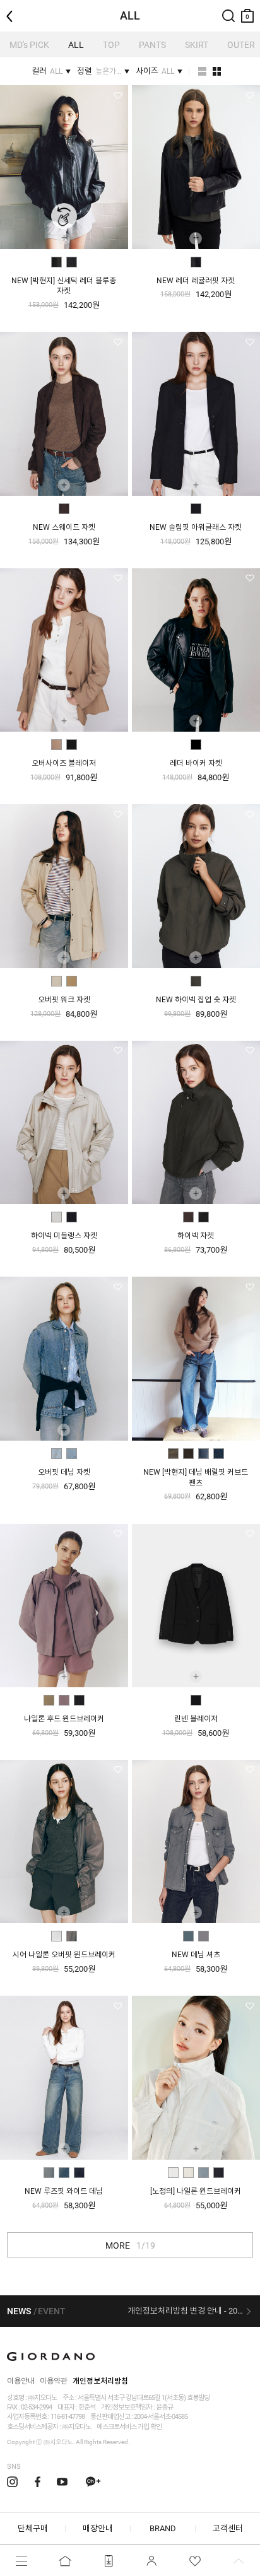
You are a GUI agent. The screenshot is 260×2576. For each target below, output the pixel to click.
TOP (111, 45)
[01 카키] (173, 1454)
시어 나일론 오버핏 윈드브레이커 (64, 1955)
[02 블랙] (72, 262)
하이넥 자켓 (196, 1236)
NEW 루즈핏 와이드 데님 (64, 2191)
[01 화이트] (56, 1936)
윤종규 (164, 2407)
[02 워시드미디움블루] (72, 1454)
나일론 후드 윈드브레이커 (64, 1719)
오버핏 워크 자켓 (64, 1000)
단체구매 (33, 2528)
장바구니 (247, 10)
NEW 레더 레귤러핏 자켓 (196, 281)
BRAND (163, 2528)
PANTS (152, 45)
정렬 (99, 71)
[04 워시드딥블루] (219, 1454)
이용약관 (54, 2381)
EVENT (52, 2311)
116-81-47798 (68, 2417)
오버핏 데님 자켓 (64, 1472)
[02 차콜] (72, 1936)
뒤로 (13, 5)
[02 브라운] (188, 1454)
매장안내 (98, 2528)
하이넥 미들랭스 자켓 (64, 1236)
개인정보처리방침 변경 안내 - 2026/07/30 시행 (190, 2311)
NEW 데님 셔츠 (196, 1955)
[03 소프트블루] (204, 2173)
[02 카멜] (72, 981)
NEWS (19, 2311)
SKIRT (197, 45)
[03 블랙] (79, 1700)
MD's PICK (29, 45)
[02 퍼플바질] (64, 1700)
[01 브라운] (56, 262)
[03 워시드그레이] (79, 2173)
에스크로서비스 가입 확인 (129, 2427)
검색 (228, 5)
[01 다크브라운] (64, 509)
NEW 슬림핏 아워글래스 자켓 (196, 527)
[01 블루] (188, 1936)
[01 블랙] (196, 262)
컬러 (47, 71)
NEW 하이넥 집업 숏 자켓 (196, 1000)
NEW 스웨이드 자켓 (64, 527)
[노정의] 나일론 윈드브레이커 (196, 2191)
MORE (130, 2245)
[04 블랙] (219, 2173)
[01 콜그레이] (196, 981)
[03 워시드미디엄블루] (204, 1454)
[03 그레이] (204, 1936)
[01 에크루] (56, 1217)
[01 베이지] (56, 745)
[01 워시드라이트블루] (56, 1454)
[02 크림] (188, 2173)
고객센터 (228, 2528)
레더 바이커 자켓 (196, 763)
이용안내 (21, 2381)
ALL (76, 45)
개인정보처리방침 (100, 2381)
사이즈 (155, 71)
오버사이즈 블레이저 (64, 763)
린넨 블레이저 (196, 1719)
